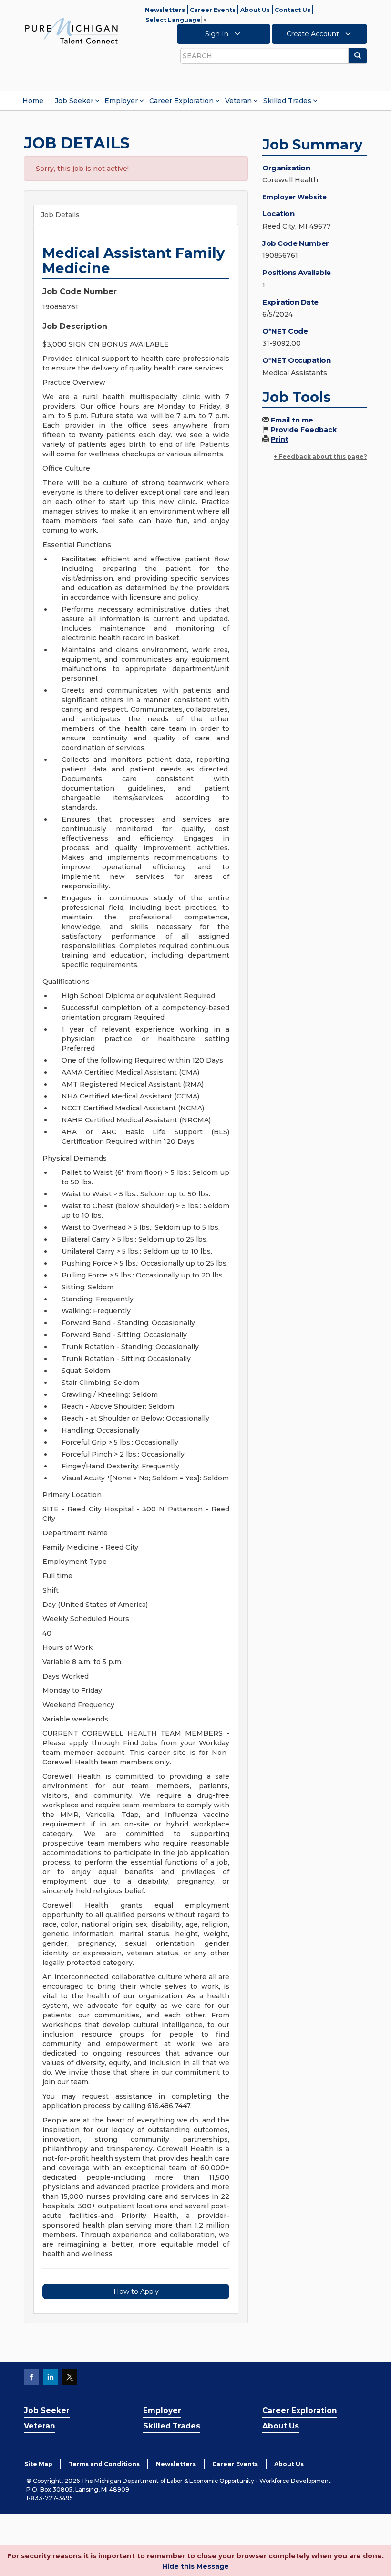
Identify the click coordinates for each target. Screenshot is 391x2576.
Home (33, 101)
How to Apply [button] (136, 2291)
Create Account (314, 34)
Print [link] (280, 439)
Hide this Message (195, 2566)
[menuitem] (33, 101)
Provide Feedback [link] (304, 430)
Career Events (213, 10)
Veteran (238, 101)
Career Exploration (181, 101)
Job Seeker (74, 101)
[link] (72, 31)
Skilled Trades (287, 101)
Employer (121, 101)
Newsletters (165, 10)
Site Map (38, 2464)
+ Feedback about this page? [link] (320, 457)
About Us (255, 10)
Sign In (218, 34)
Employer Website (294, 197)
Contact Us (293, 10)
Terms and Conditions (104, 2464)
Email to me (292, 420)
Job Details (60, 215)
